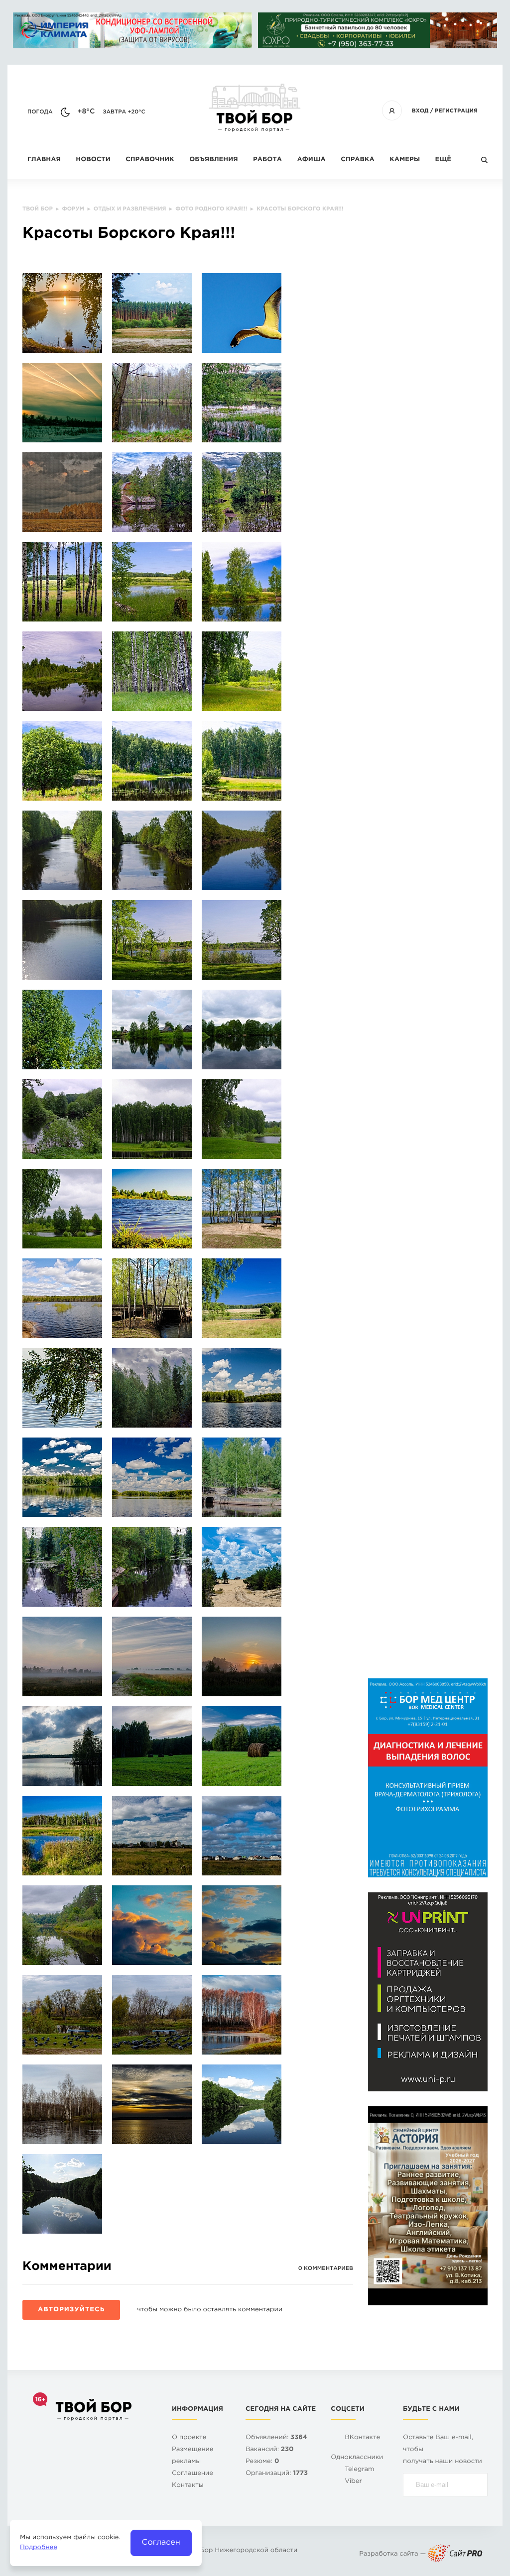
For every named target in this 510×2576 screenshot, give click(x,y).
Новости (93, 160)
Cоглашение (192, 2474)
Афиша (311, 160)
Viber (353, 2482)
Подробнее (39, 2548)
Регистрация (456, 111)
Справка (357, 160)
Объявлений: (276, 2438)
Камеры (405, 160)
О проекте (189, 2438)
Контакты (188, 2486)
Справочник (150, 160)
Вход (420, 111)
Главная (44, 160)
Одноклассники (357, 2458)
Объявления (213, 160)
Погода (40, 112)
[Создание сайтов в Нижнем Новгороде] (455, 2554)
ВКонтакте (362, 2438)
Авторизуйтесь (71, 2310)
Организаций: (277, 2474)
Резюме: (262, 2462)
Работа (267, 160)
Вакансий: (270, 2450)
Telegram (359, 2470)
